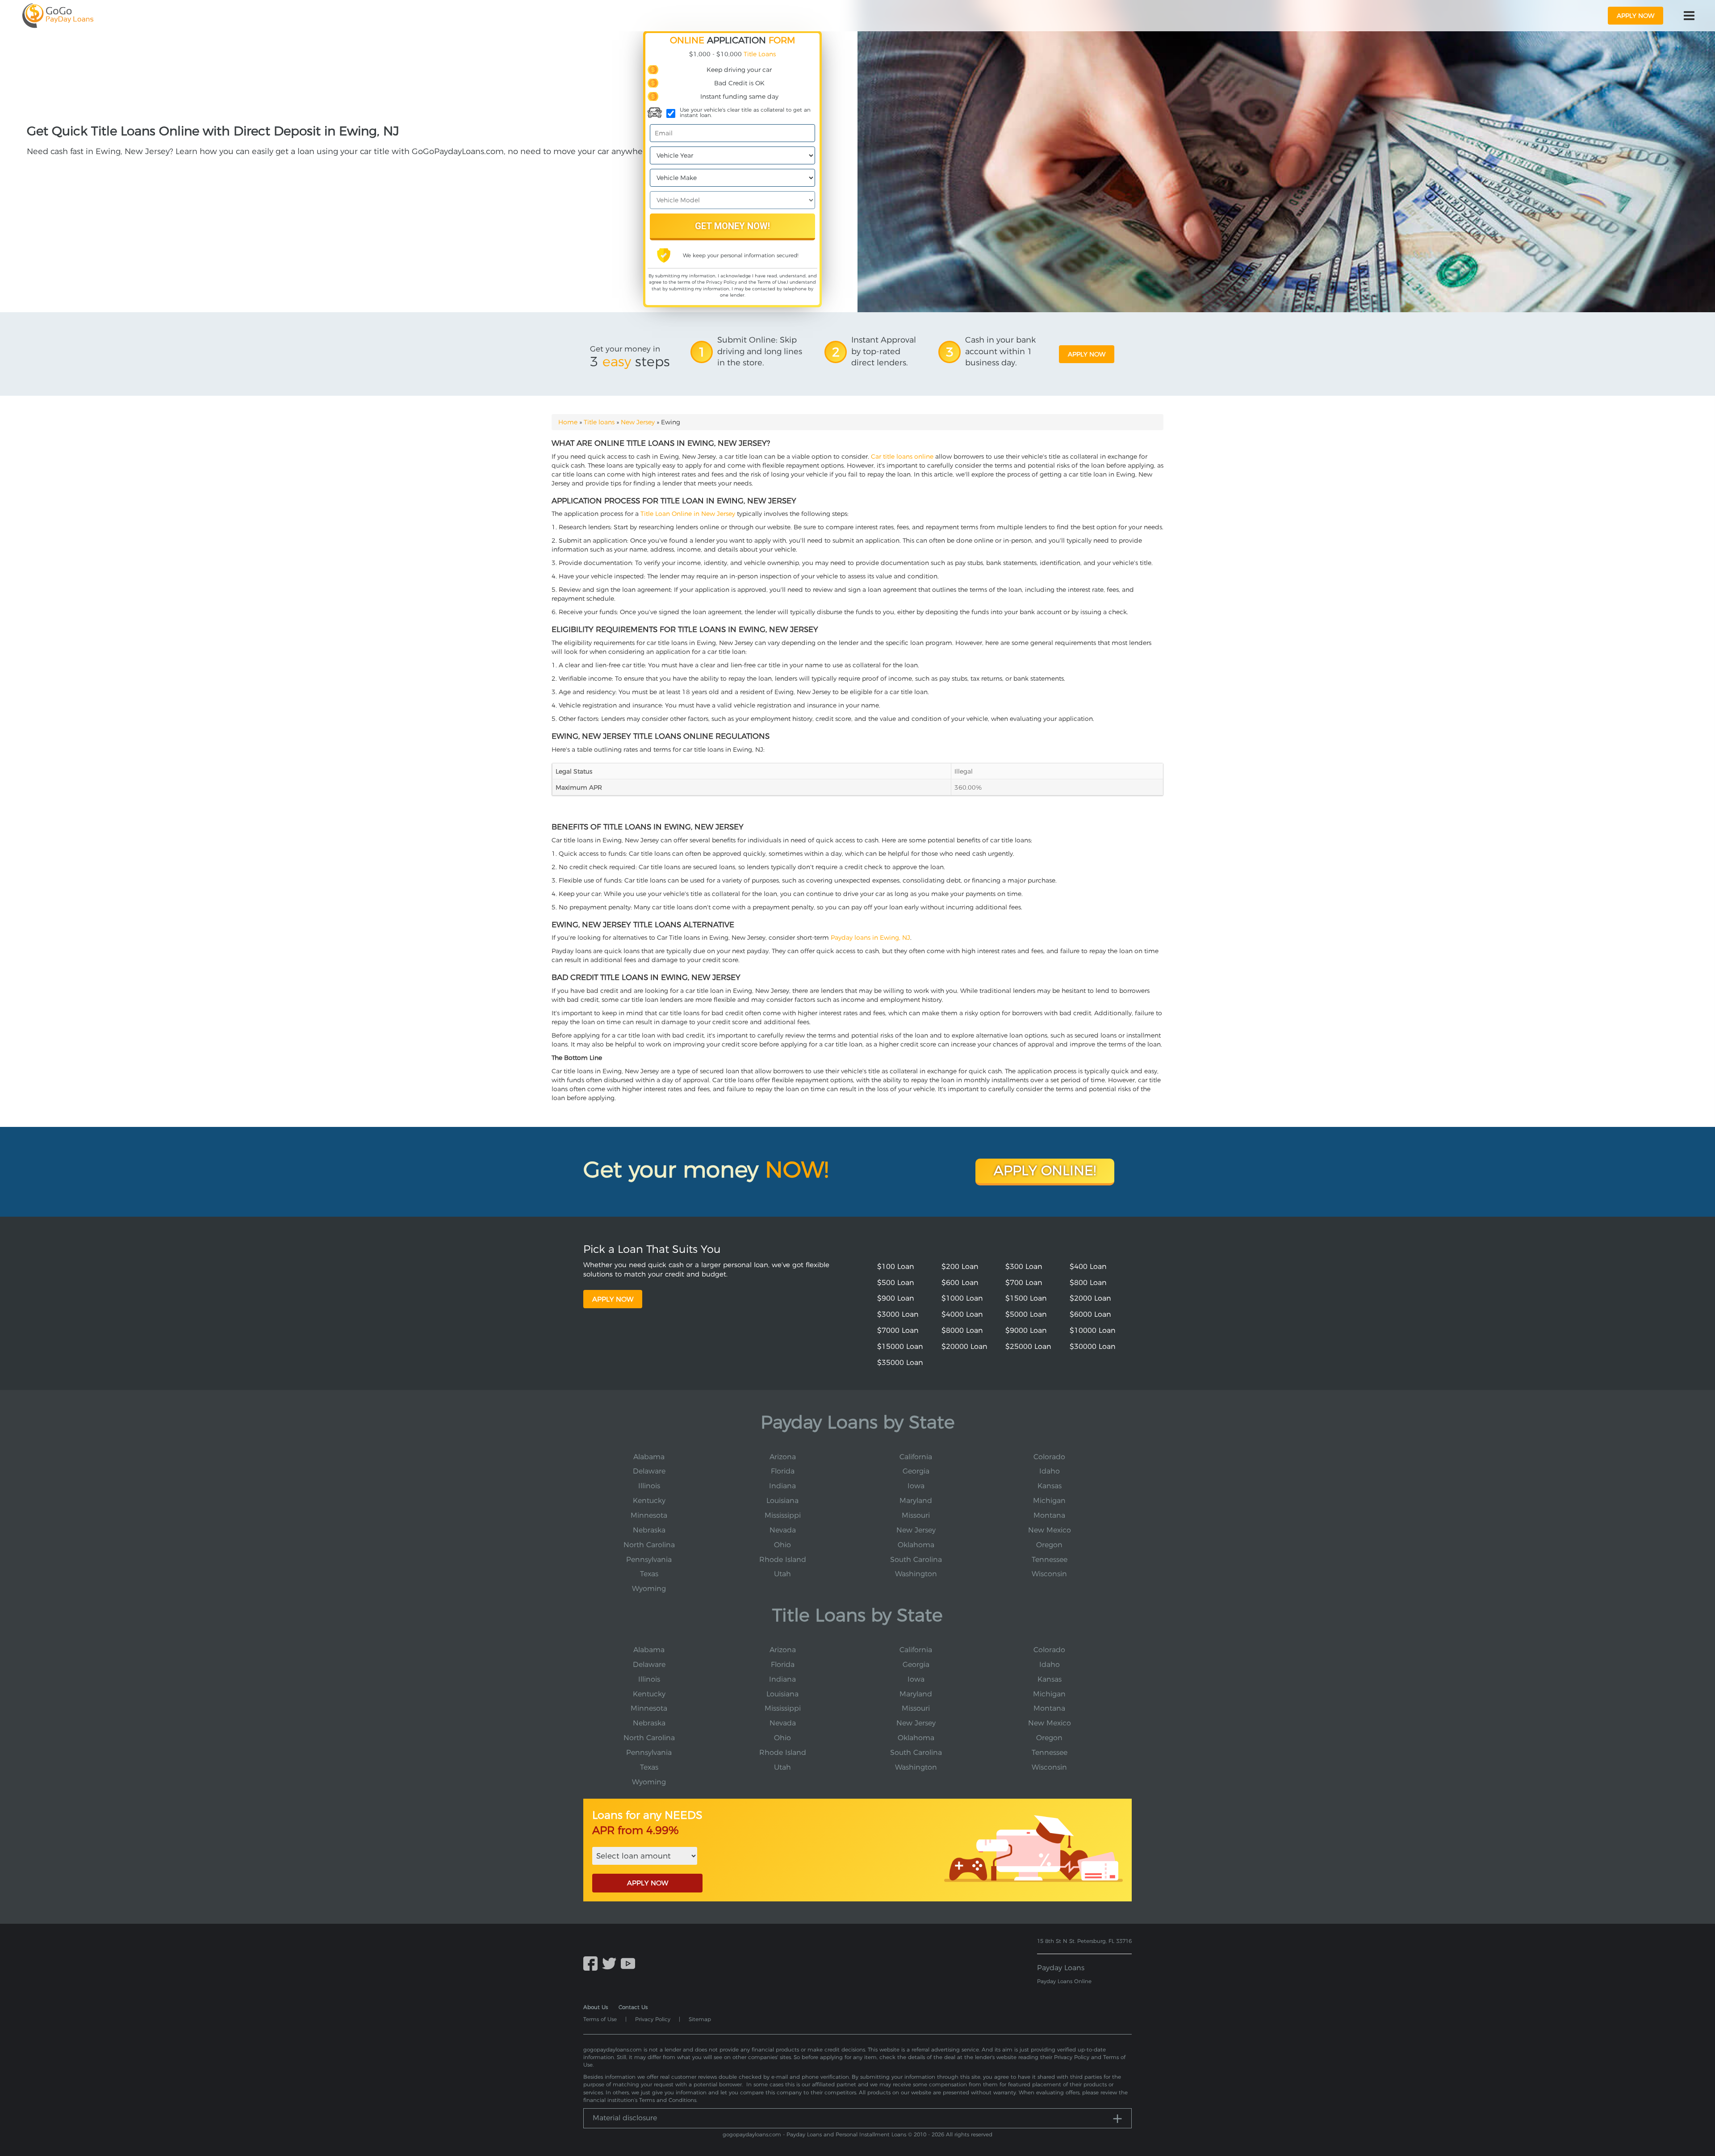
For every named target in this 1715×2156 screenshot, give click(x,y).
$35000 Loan (900, 1363)
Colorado (1049, 1457)
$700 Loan (1024, 1283)
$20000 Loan (964, 1346)
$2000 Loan (1090, 1298)
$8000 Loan (962, 1330)
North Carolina (649, 1545)
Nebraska (649, 1530)
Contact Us (633, 2007)
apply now (1636, 16)
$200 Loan (960, 1266)
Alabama (649, 1457)
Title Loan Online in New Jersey (688, 514)
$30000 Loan (1093, 1346)
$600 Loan (960, 1283)
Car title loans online (902, 456)
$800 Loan (1088, 1283)
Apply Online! (1045, 1170)
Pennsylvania (649, 1559)
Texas (649, 1574)
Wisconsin (1049, 1574)
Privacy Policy (722, 282)
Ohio (782, 1545)
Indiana (782, 1486)
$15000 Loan (900, 1346)
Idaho (1050, 1471)
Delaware (649, 1471)
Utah (782, 1574)
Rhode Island (783, 1559)
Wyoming (649, 1589)
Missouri (916, 1515)
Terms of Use (772, 282)
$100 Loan (896, 1266)
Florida (783, 1471)
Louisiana (782, 1501)
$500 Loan (896, 1283)
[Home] (58, 16)
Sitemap (700, 2019)
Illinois (649, 1486)
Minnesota (649, 1515)
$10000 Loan (1093, 1330)
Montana (1049, 1515)
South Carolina (916, 1559)
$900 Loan (896, 1298)
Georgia (916, 1471)
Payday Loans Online (1064, 1981)
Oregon (1049, 1545)
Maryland (916, 1501)
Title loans (599, 422)
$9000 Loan (1026, 1330)
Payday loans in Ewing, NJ (870, 938)
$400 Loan (1088, 1266)
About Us (596, 2007)
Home (568, 422)
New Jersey (638, 422)
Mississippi (783, 1515)
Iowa (916, 1486)
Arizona (783, 1457)
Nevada (783, 1530)
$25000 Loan (1028, 1346)
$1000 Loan (962, 1298)
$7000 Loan (898, 1330)
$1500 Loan (1026, 1298)
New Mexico (1050, 1530)
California (916, 1457)
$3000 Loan (898, 1314)
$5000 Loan (1026, 1314)
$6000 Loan (1090, 1314)
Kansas (1050, 1486)
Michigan (1049, 1501)
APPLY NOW (648, 1883)
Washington (916, 1574)
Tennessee (1050, 1559)
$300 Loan (1024, 1266)
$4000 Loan (962, 1314)
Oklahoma (916, 1545)
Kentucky (649, 1501)
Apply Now (613, 1299)
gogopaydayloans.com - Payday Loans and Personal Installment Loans (814, 2134)
